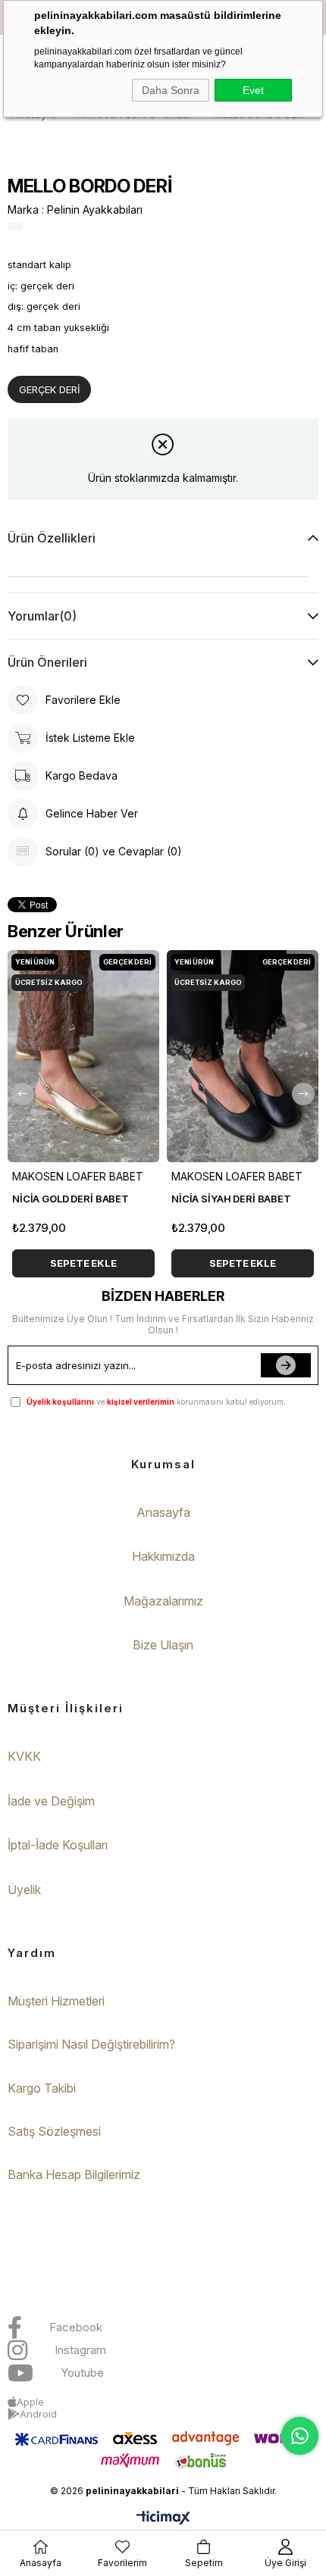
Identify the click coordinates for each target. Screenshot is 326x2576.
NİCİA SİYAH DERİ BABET (231, 1199)
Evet (253, 90)
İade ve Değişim (51, 1801)
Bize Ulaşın (163, 1645)
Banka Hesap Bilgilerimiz (74, 2174)
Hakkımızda (163, 1556)
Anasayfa (163, 1512)
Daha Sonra (171, 90)
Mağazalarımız (163, 1601)
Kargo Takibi (42, 2088)
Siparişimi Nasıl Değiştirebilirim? (91, 2044)
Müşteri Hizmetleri (56, 2001)
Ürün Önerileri (47, 662)
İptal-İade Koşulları (58, 1845)
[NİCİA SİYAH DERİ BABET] (243, 1056)
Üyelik (24, 1890)
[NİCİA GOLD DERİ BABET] (83, 1056)
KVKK (24, 1756)
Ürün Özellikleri (52, 538)
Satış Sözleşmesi (54, 2131)
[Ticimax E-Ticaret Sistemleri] (163, 2519)
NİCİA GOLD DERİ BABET (71, 1199)
